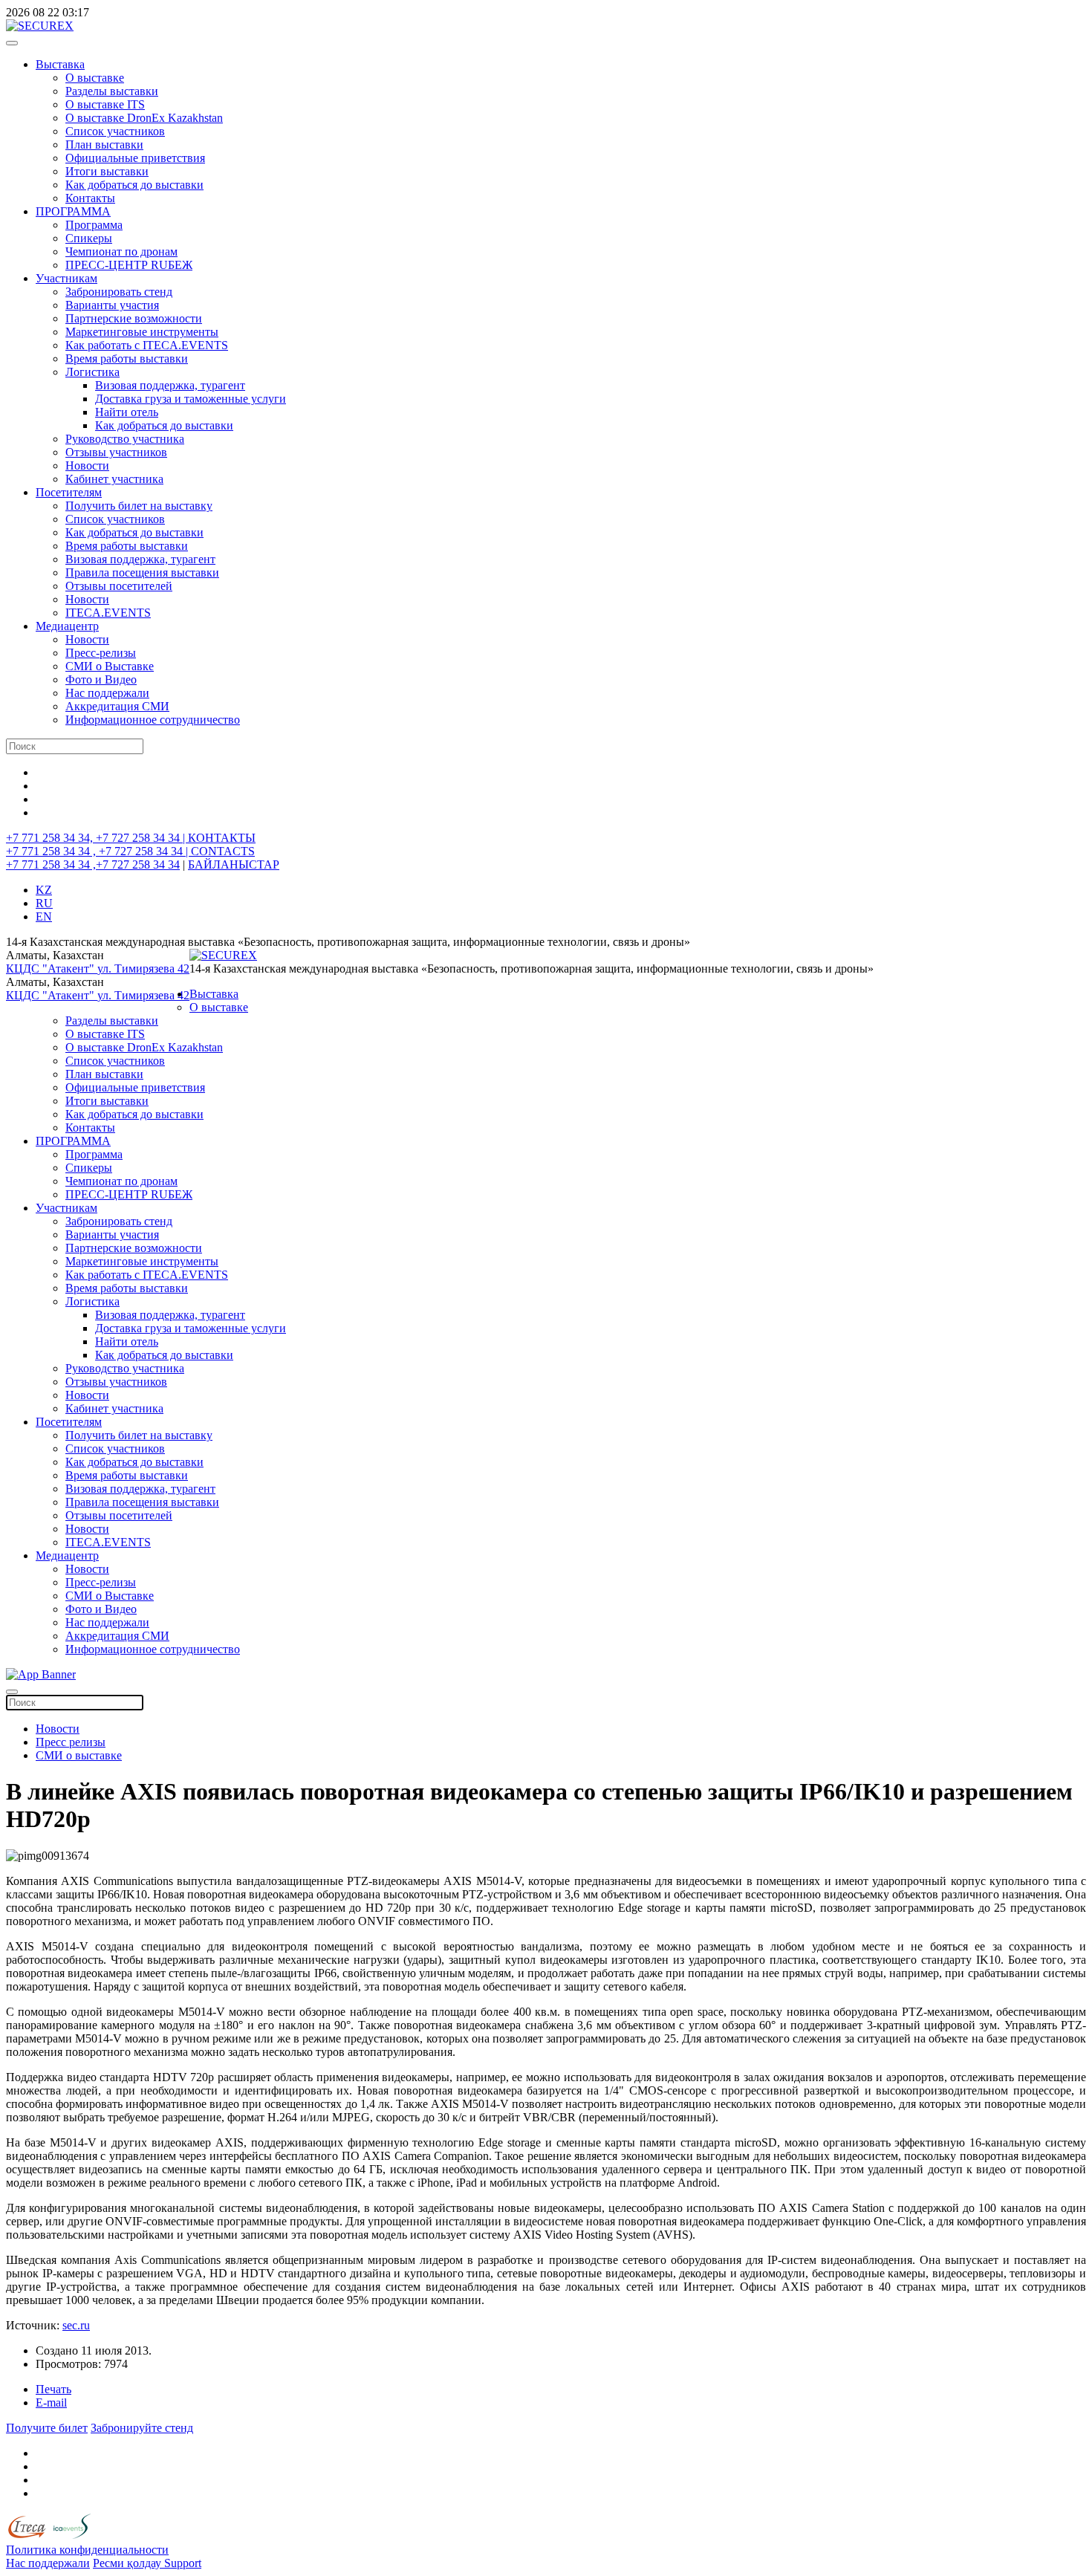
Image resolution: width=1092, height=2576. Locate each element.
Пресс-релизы (101, 653)
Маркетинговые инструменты (142, 332)
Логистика (92, 372)
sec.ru (76, 2325)
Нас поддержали (107, 693)
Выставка (60, 64)
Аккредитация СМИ (117, 706)
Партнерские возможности (134, 318)
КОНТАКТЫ (222, 838)
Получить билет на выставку (139, 506)
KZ (44, 890)
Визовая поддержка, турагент (170, 385)
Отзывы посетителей (119, 586)
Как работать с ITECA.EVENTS (147, 345)
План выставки (104, 145)
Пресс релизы (71, 1742)
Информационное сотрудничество (153, 720)
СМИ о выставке (79, 1755)
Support (183, 2563)
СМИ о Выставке (110, 666)
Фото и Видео (101, 679)
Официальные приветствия (135, 158)
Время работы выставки (127, 359)
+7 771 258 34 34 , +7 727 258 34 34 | (98, 851)
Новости (87, 465)
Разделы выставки (112, 91)
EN (44, 916)
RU (44, 903)
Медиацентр (67, 626)
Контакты (90, 198)
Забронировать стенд (119, 292)
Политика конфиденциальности (87, 2550)
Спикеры (89, 238)
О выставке (95, 78)
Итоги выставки (107, 171)
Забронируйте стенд (142, 2428)
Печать (53, 2389)
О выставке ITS (105, 104)
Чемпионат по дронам (121, 252)
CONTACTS (223, 851)
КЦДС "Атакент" (52, 969)
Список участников (115, 131)
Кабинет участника (114, 479)
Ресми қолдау (129, 2563)
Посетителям (69, 492)
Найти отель (127, 412)
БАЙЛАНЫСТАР (234, 864)
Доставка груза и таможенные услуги (191, 399)
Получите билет (47, 2428)
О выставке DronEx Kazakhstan (144, 118)
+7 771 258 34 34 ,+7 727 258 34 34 (93, 864)
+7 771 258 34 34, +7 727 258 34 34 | (97, 838)
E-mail (51, 2403)
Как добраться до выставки (134, 185)
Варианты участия (112, 305)
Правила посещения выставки (142, 572)
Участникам (66, 278)
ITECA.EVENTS (108, 613)
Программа (94, 225)
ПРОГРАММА (73, 211)
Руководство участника (125, 439)
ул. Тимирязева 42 (143, 969)
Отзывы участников (116, 452)
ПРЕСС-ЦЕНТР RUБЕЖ (129, 265)
